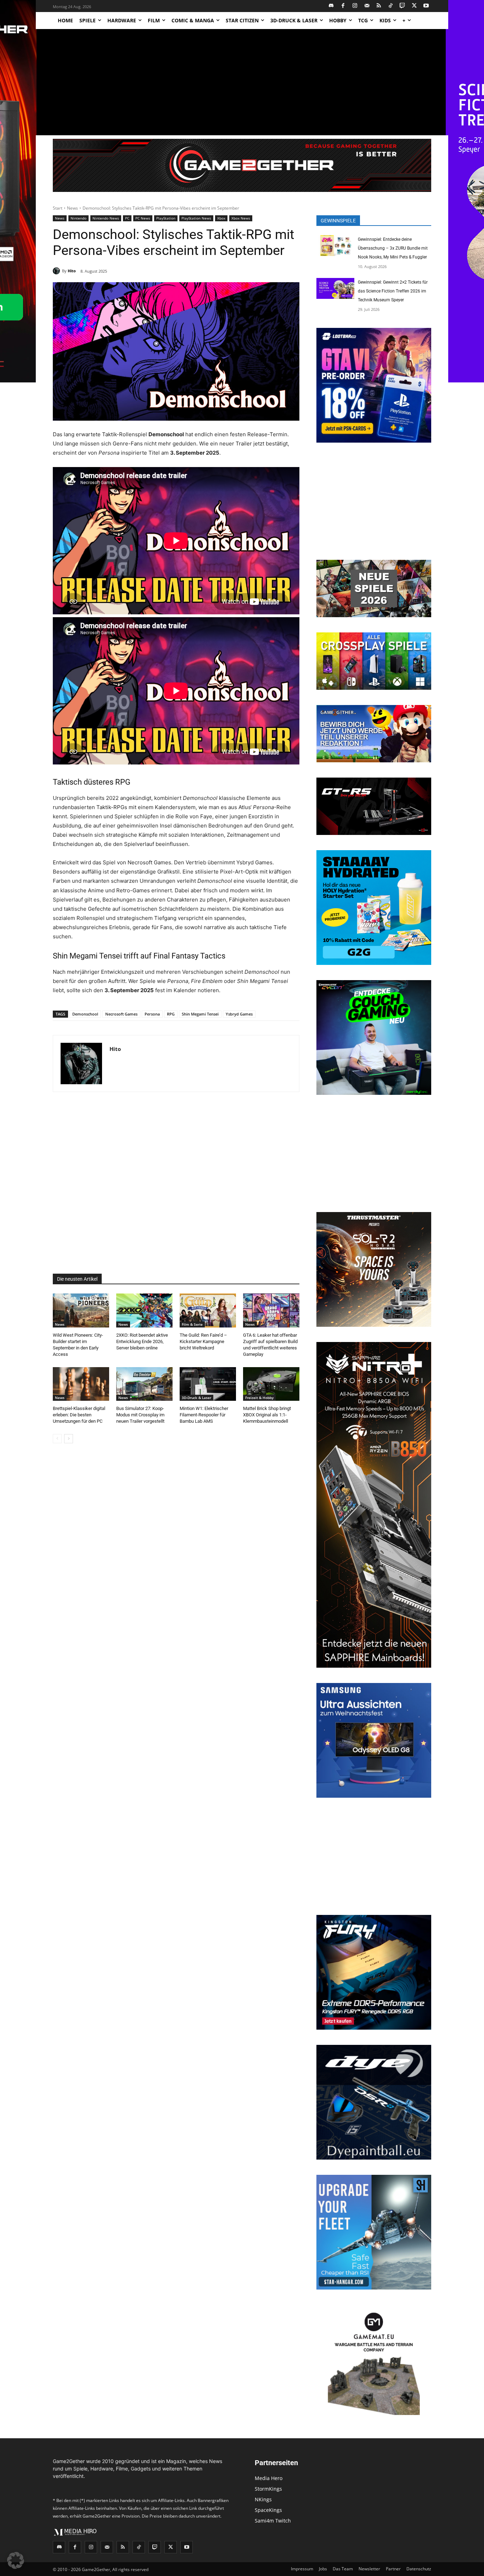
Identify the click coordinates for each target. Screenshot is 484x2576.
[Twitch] (403, 6)
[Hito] (57, 271)
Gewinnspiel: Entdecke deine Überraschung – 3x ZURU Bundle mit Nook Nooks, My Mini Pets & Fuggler (393, 248)
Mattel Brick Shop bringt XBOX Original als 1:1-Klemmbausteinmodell (267, 1415)
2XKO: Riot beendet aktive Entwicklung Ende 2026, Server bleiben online (142, 1341)
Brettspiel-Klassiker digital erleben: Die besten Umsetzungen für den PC (79, 1415)
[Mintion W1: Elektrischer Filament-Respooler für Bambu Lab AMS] (208, 1384)
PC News (143, 218)
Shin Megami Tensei (200, 1014)
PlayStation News (196, 218)
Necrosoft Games (121, 1014)
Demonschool (85, 1014)
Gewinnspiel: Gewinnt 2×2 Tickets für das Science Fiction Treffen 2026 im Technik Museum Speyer (393, 291)
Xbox (221, 218)
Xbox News (241, 218)
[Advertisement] (242, 82)
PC (127, 218)
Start (58, 208)
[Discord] (331, 6)
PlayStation (166, 218)
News (72, 208)
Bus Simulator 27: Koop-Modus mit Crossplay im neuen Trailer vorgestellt (140, 1415)
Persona (152, 1014)
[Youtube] (426, 6)
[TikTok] (391, 6)
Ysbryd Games (239, 1014)
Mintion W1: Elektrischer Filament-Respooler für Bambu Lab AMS (204, 1415)
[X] (414, 6)
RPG (171, 1014)
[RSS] (379, 6)
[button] (16, 2560)
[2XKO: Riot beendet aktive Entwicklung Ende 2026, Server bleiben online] (144, 1310)
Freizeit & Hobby (259, 1398)
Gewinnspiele (338, 221)
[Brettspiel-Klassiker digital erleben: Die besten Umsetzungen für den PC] (81, 1384)
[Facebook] (343, 6)
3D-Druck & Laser (196, 1398)
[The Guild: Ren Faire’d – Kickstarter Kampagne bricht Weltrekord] (208, 1310)
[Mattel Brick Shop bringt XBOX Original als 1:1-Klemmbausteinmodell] (271, 1384)
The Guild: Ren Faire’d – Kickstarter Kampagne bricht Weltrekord (203, 1341)
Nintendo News (106, 218)
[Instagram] (355, 6)
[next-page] (69, 1439)
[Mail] (367, 6)
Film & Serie (192, 1324)
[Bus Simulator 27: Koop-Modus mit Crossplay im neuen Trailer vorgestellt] (144, 1384)
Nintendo (78, 218)
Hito (72, 271)
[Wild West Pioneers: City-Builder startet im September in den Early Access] (81, 1310)
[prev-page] (57, 1439)
